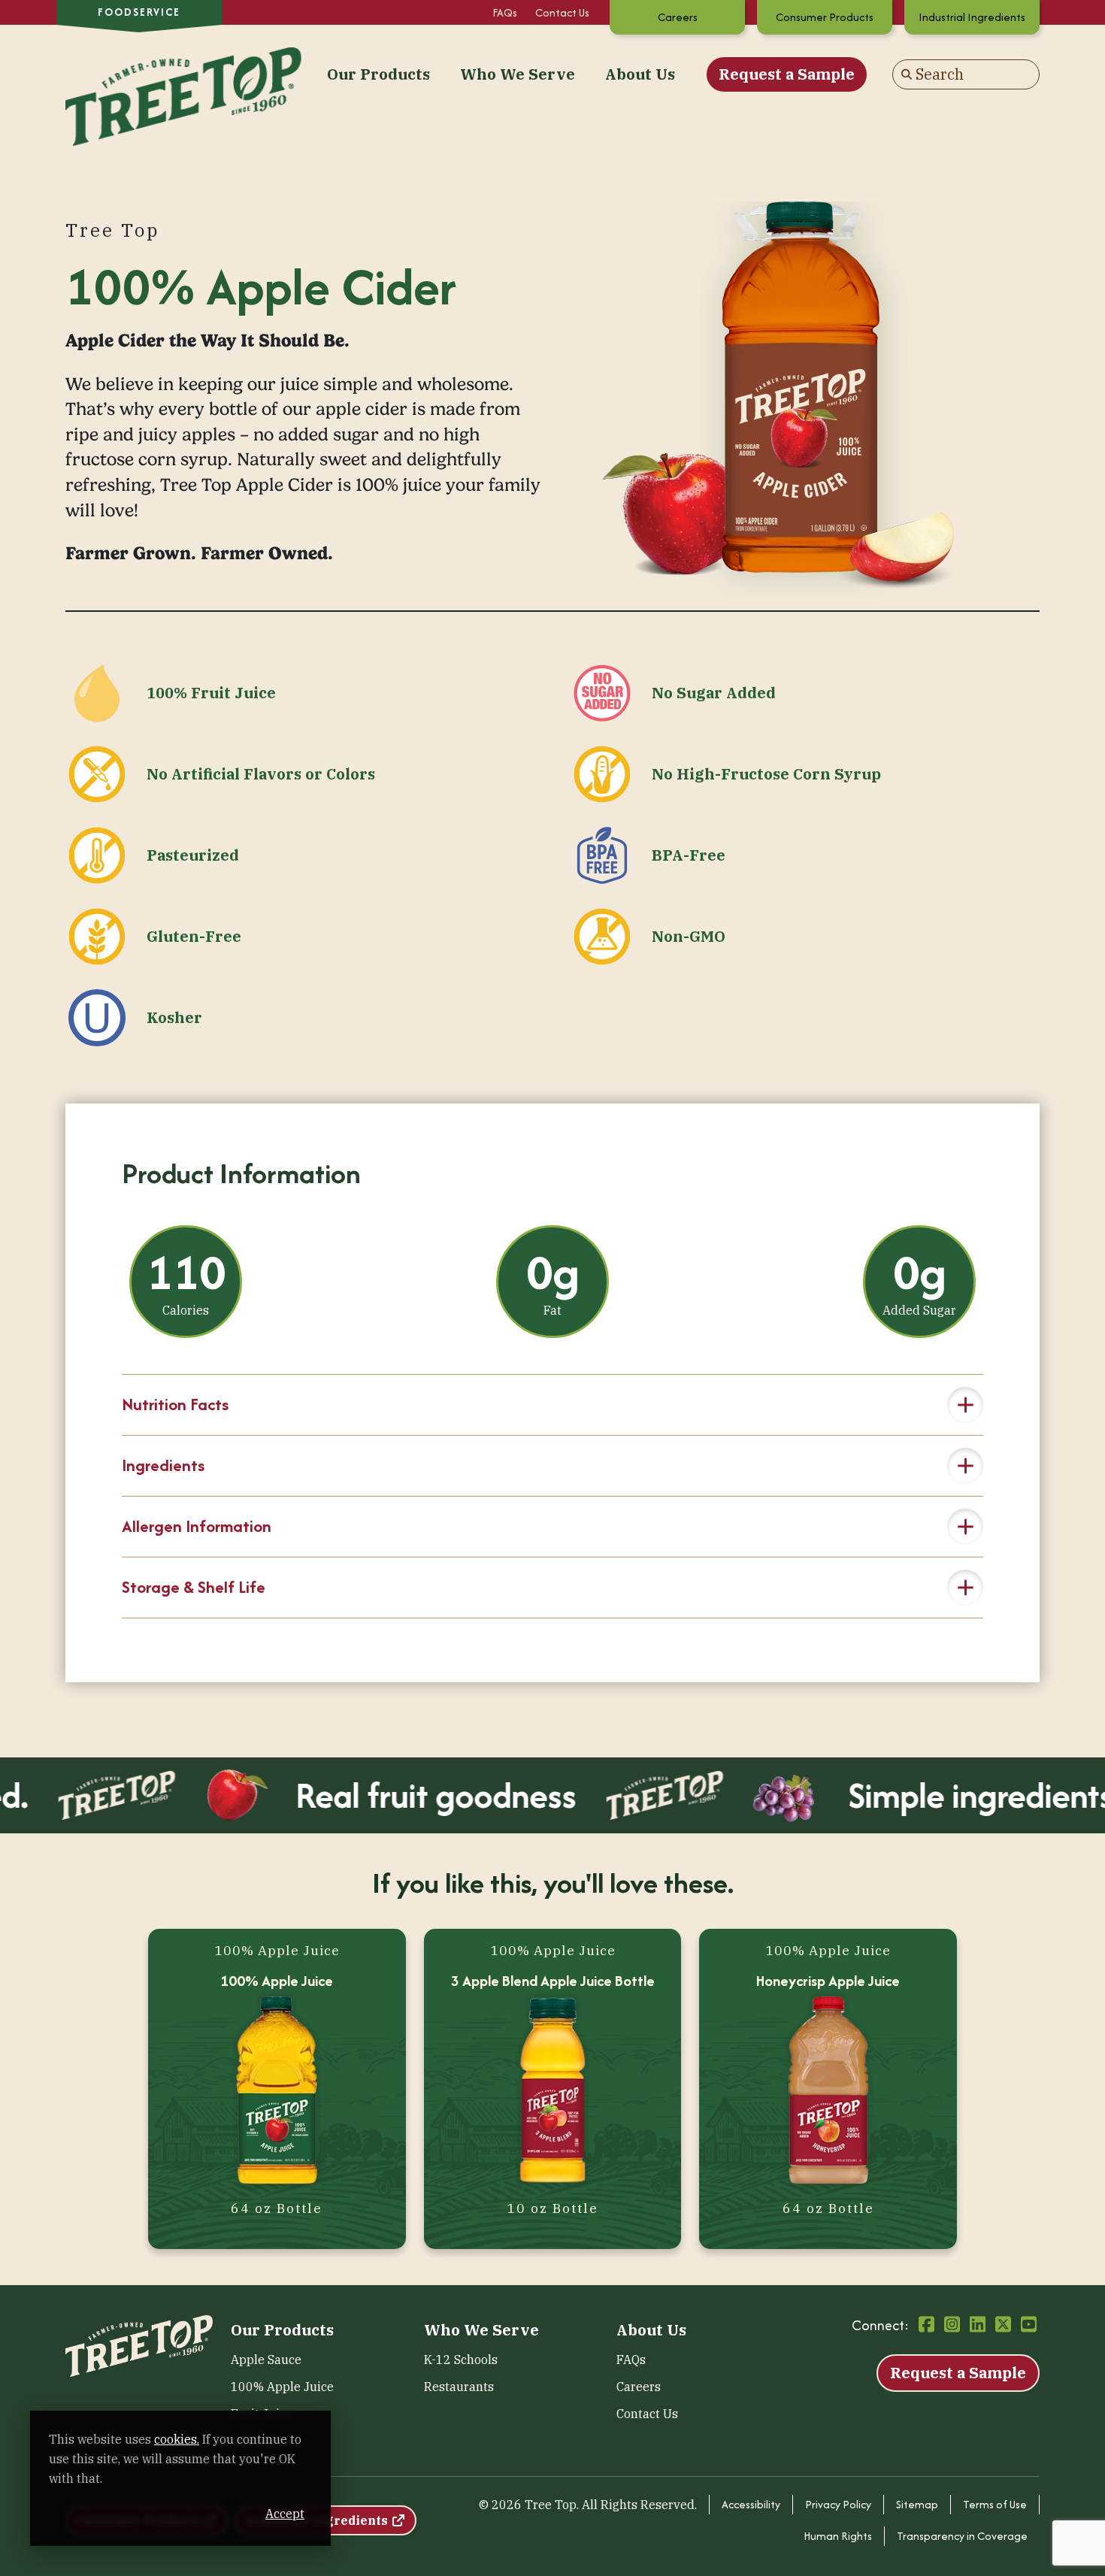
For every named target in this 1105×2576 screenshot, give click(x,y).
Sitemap (917, 2504)
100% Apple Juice (282, 2387)
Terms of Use (995, 2504)
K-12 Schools (461, 2360)
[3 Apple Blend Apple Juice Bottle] (553, 2093)
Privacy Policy (838, 2504)
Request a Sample (787, 74)
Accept (285, 2514)
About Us (640, 74)
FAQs (505, 12)
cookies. (177, 2439)
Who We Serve (518, 74)
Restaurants (459, 2387)
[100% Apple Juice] (277, 2093)
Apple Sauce (266, 2360)
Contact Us (562, 12)
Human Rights (838, 2536)
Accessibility (751, 2504)
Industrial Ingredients (972, 17)
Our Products (378, 74)
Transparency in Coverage (962, 2536)
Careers (678, 17)
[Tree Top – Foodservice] (139, 73)
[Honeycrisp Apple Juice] (828, 2093)
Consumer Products (825, 17)
